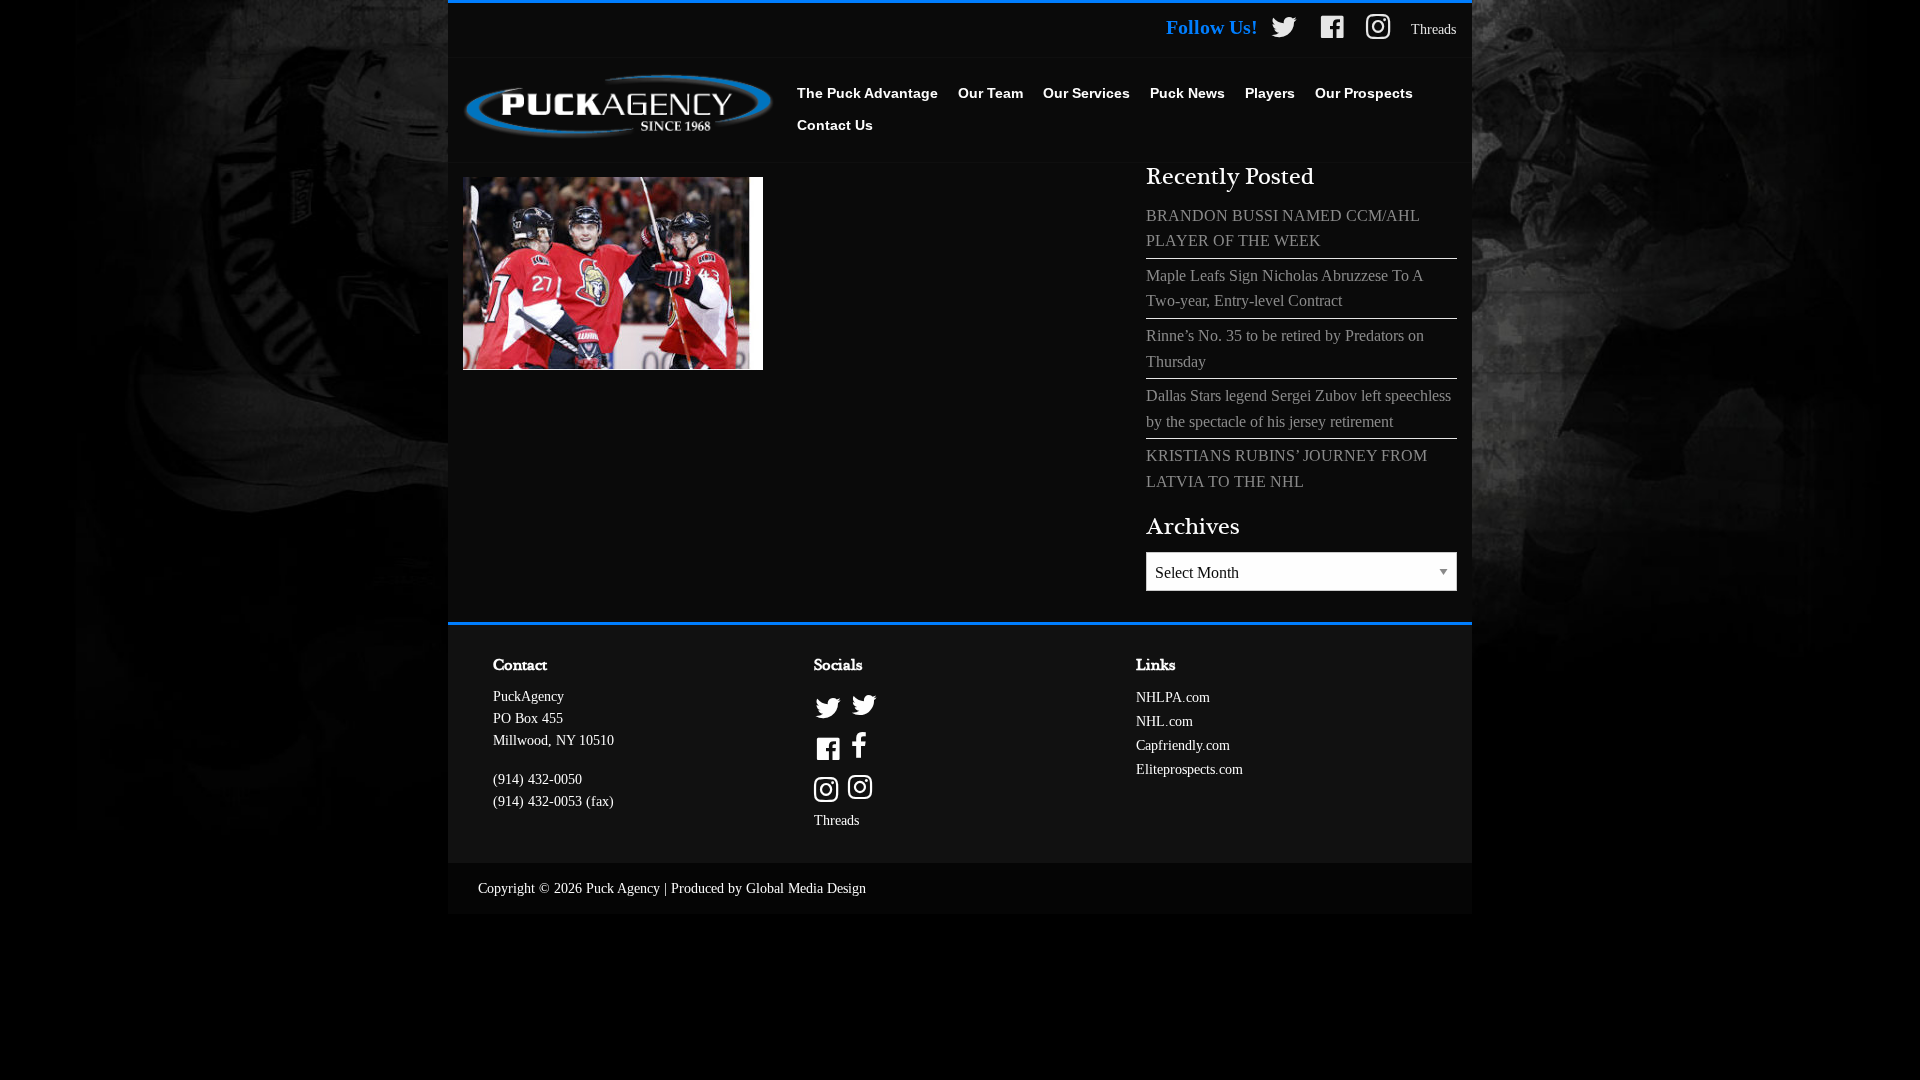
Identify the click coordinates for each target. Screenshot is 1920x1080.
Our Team (990, 93)
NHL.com (1164, 721)
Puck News (1187, 93)
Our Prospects (1364, 93)
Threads (1433, 29)
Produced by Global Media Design (768, 888)
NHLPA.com (1173, 697)
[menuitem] (867, 94)
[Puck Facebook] (1332, 30)
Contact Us (835, 125)
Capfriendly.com (1183, 745)
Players (1270, 93)
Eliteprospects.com (1189, 769)
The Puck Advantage (867, 93)
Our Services (1086, 93)
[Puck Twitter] (1284, 30)
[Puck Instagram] (1378, 30)
